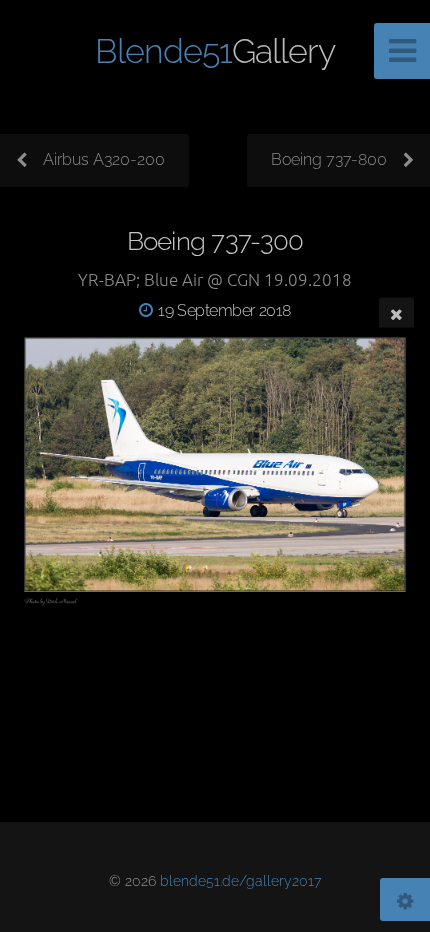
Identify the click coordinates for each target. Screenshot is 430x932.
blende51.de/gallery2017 (240, 880)
